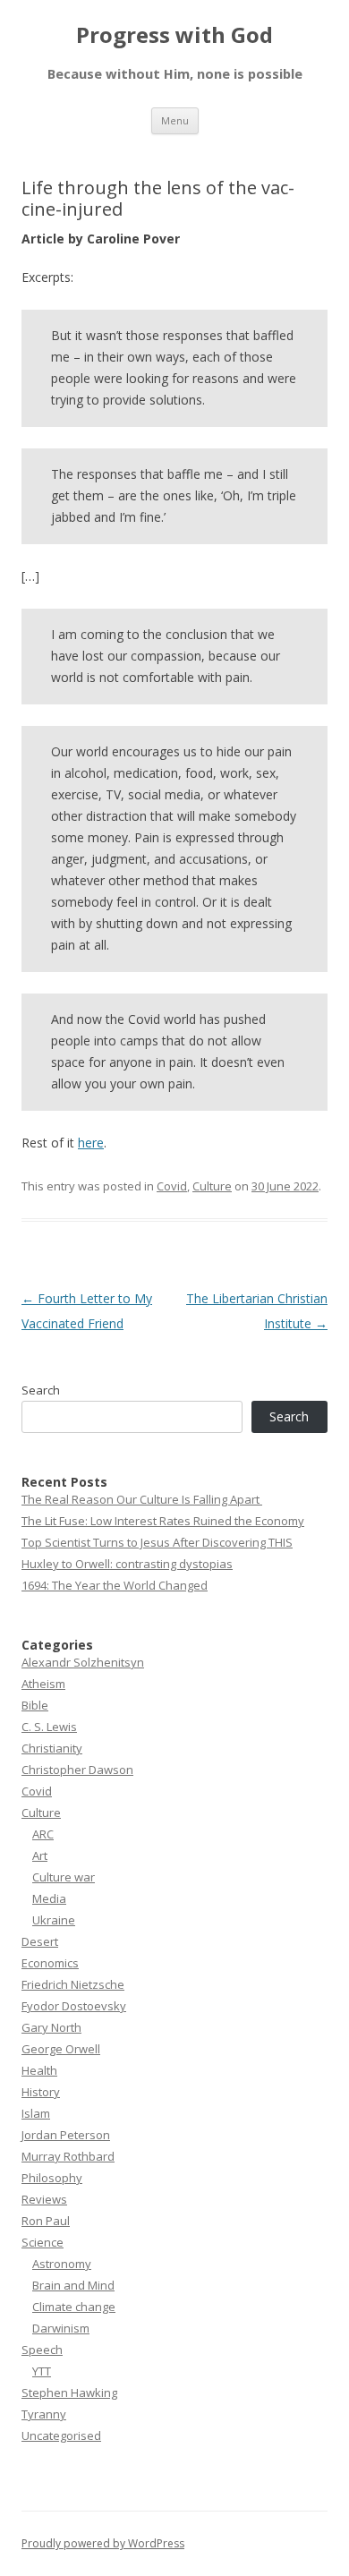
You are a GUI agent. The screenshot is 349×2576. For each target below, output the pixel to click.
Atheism (43, 1684)
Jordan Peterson (66, 2135)
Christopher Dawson (77, 1770)
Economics (50, 1963)
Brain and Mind (73, 2285)
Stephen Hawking (69, 2393)
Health (39, 2070)
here (91, 1143)
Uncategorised (61, 2435)
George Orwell (61, 2049)
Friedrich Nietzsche (73, 1984)
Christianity (52, 1748)
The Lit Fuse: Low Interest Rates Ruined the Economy (163, 1521)
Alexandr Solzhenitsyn (83, 1662)
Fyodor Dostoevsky (74, 2006)
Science (43, 2242)
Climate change (74, 2307)
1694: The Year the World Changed (115, 1585)
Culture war (64, 1877)
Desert (40, 1941)
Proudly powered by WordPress (103, 2543)
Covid (172, 1186)
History (41, 2092)
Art (40, 1855)
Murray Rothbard (68, 2156)
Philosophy (52, 2178)
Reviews (44, 2199)
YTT (42, 2371)
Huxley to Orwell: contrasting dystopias (127, 1564)
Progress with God (174, 35)
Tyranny (44, 2414)
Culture (212, 1186)
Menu (175, 120)
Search (41, 1390)
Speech (42, 2350)
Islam (36, 2113)
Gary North (51, 2027)
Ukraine (54, 1920)
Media (49, 1898)
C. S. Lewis (49, 1727)
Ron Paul (46, 2221)
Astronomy (62, 2264)
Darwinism (61, 2328)
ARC (43, 1834)
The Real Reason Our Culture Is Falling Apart (142, 1499)
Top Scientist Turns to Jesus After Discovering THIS (157, 1542)
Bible (35, 1705)
